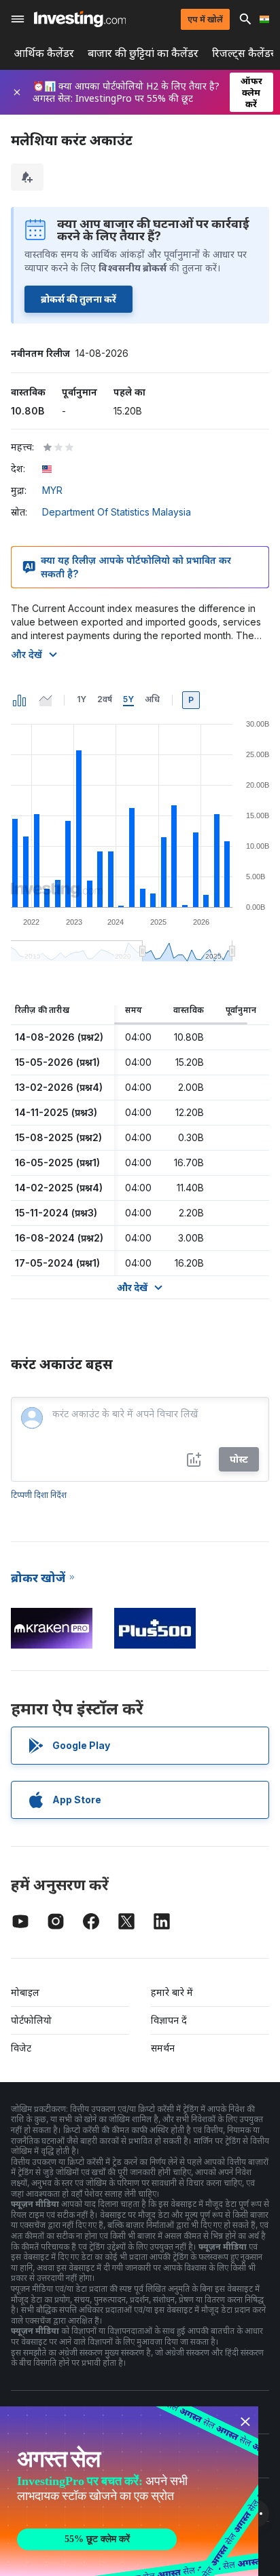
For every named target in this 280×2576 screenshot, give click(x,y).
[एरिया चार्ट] (46, 700)
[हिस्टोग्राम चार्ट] (20, 700)
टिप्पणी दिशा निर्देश (39, 1495)
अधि (152, 699)
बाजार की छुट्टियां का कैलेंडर (143, 53)
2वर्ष (105, 699)
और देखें (27, 654)
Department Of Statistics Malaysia (117, 512)
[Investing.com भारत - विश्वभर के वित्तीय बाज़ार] (80, 19)
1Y (82, 699)
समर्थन (163, 2048)
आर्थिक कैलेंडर (44, 53)
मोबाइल (25, 1992)
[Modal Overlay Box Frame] (129, 2491)
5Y (128, 699)
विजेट (21, 2048)
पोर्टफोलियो (31, 2020)
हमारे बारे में (172, 1992)
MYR (52, 490)
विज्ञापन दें (169, 2020)
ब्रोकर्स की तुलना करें (78, 299)
